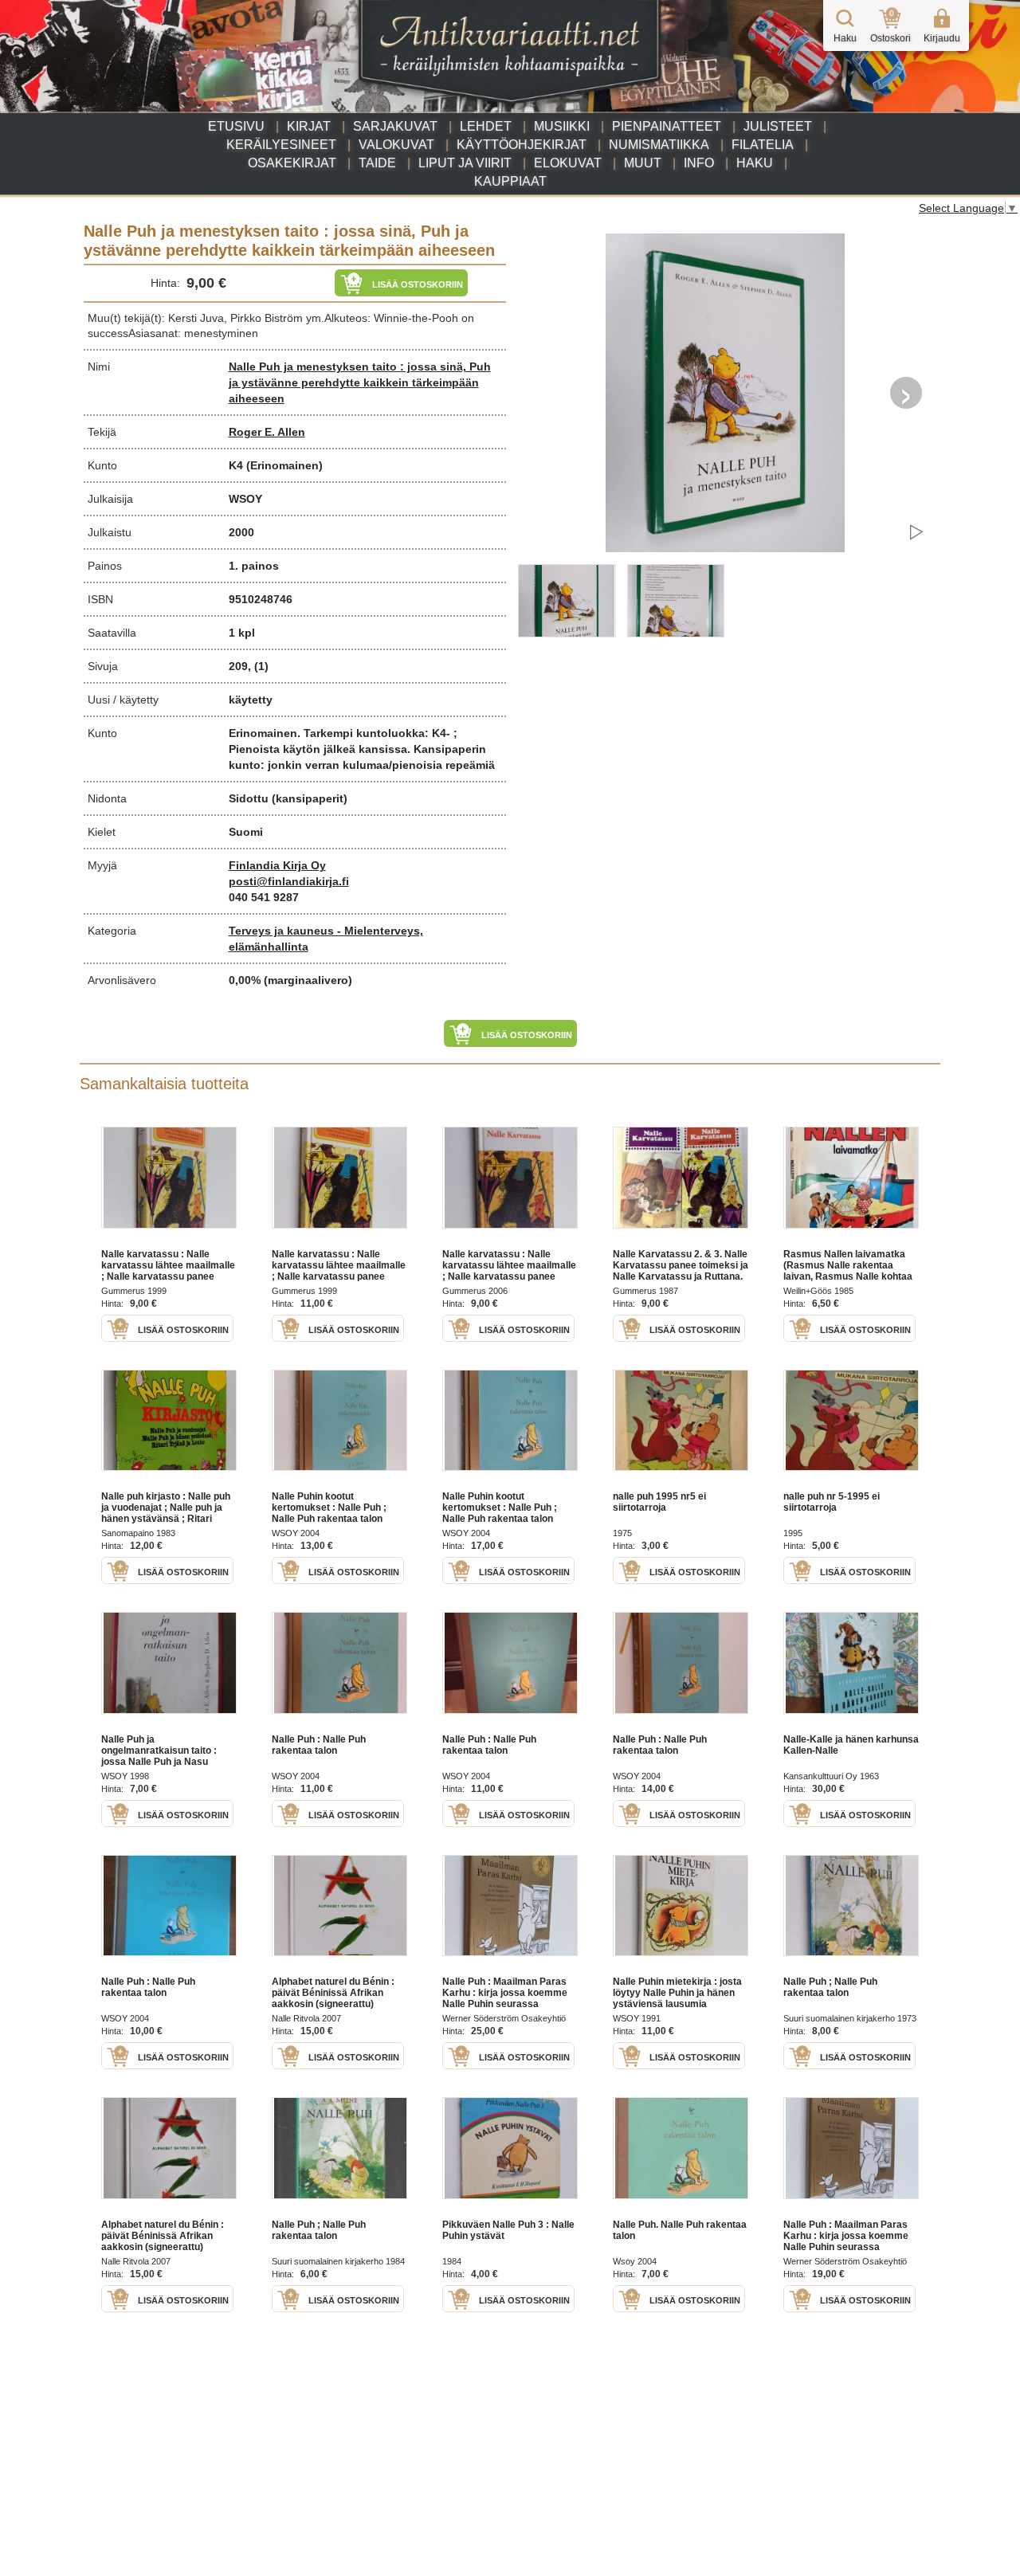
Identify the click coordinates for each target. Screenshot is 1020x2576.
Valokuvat (396, 145)
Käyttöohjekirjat (522, 145)
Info (699, 163)
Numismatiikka (659, 145)
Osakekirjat (292, 163)
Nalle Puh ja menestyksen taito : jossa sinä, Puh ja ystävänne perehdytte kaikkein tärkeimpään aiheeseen (360, 382)
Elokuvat (568, 163)
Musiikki (562, 126)
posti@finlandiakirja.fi (289, 881)
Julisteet (778, 126)
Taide (377, 163)
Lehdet (486, 126)
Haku (755, 163)
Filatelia (763, 145)
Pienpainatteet (667, 126)
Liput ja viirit (465, 163)
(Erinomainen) (284, 465)
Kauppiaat (510, 181)
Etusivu (236, 126)
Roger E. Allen (267, 432)
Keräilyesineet (281, 145)
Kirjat (309, 126)
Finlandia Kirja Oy (277, 865)
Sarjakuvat (395, 126)
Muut (643, 163)
